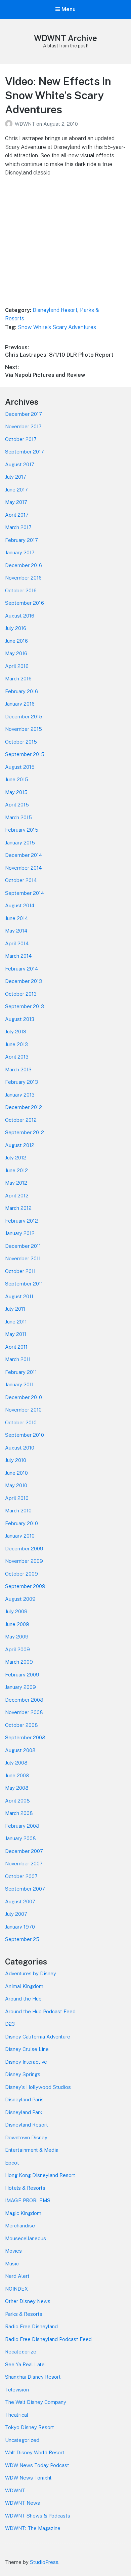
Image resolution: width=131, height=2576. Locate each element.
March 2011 (18, 1359)
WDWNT (26, 124)
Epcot (12, 2163)
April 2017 (17, 515)
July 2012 (16, 1158)
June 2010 (16, 1473)
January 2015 (20, 843)
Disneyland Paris (24, 2099)
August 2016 (20, 616)
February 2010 (21, 1523)
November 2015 (24, 729)
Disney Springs (23, 2074)
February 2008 (22, 1826)
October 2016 (21, 590)
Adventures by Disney (31, 1973)
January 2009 (20, 1687)
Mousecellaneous (26, 2238)
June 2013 (16, 1044)
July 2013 (16, 1032)
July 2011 (15, 1309)
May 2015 (16, 792)
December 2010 (24, 1397)
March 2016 (18, 679)
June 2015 (17, 779)
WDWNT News (23, 2503)
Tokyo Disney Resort (30, 2427)
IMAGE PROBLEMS (28, 2200)
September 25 (22, 1939)
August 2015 (20, 767)
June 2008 (17, 1775)
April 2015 (17, 805)
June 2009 (17, 1624)
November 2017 (23, 426)
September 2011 (24, 1284)
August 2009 (20, 1599)
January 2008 (20, 1838)
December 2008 (24, 1700)
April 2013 (17, 1057)
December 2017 (24, 414)
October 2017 (21, 439)
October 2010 (21, 1422)
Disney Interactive (26, 2062)
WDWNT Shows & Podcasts (38, 2516)
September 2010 (25, 1435)
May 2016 (16, 653)
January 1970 (20, 1927)
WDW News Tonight (28, 2478)
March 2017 (18, 527)
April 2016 (17, 666)
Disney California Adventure (38, 2037)
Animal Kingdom (24, 1986)
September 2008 (25, 1737)
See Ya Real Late (25, 2364)
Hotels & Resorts (25, 2188)
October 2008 (21, 1725)
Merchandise (20, 2226)
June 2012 (16, 1170)
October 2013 (21, 994)
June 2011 (16, 1322)
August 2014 (20, 905)
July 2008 (16, 1763)
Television (17, 2390)
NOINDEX (16, 2289)
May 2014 (16, 931)
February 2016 (21, 691)
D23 (10, 2024)
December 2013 (24, 981)
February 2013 (21, 1082)
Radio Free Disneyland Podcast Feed (48, 2339)
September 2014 (25, 893)
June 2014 (16, 918)
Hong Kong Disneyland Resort (40, 2175)
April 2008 (17, 1801)
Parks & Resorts (24, 2314)
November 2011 (23, 1258)
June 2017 (16, 490)
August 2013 (20, 1019)
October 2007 (21, 1876)
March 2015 (18, 817)
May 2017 (16, 502)
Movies (13, 2251)
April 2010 (17, 1498)
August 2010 (20, 1448)
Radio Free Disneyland (31, 2326)
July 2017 (16, 477)
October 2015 (21, 742)
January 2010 (20, 1536)
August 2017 (20, 464)
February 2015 (22, 830)
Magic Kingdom (23, 2213)
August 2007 (20, 1901)
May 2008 (17, 1788)
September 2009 (25, 1586)
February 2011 (21, 1372)
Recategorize (21, 2352)
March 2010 (18, 1511)
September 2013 (25, 1006)
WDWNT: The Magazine (33, 2528)
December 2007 (24, 1851)
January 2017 (20, 552)
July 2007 (16, 1914)
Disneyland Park (24, 2112)
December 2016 (24, 565)
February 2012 (21, 1221)
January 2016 (20, 704)
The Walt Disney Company (36, 2402)
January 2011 (19, 1384)
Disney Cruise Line (27, 2049)
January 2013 (20, 1095)
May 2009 (17, 1637)
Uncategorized (22, 2440)
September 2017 (25, 452)
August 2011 (19, 1296)
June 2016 (16, 641)
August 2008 (20, 1750)
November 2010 (23, 1410)
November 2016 (23, 578)
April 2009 (17, 1649)
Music (12, 2264)
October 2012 (21, 1120)
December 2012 (24, 1107)
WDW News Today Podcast (37, 2465)
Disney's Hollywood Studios (38, 2087)
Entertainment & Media (32, 2150)
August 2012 (20, 1145)
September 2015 (25, 754)
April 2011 (16, 1347)
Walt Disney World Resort (35, 2452)
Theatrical (17, 2415)
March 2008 (19, 1813)
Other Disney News (28, 2301)
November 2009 (24, 1561)
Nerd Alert (17, 2276)
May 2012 (16, 1183)
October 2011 (20, 1271)
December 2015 (24, 717)
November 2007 (24, 1864)
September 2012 (25, 1132)
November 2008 (24, 1712)
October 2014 (21, 880)
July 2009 (16, 1611)
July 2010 (16, 1460)
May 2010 (16, 1485)
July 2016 (16, 628)
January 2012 (20, 1233)
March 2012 (18, 1208)
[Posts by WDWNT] (10, 124)
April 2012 (17, 1196)
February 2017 (21, 540)
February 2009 (22, 1675)
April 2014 (17, 943)
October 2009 (21, 1574)
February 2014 (21, 969)
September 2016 (25, 603)
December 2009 (24, 1549)
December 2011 (23, 1246)
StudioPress (44, 2562)
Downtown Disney (26, 2137)
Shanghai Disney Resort (33, 2377)
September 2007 (25, 1889)
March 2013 (18, 1069)
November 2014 (23, 868)
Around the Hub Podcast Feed (40, 2011)
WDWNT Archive (65, 38)
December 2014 (24, 855)
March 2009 (19, 1662)
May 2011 (16, 1334)
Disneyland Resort (55, 310)
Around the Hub (23, 1999)
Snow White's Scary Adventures (57, 327)
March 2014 (18, 956)
